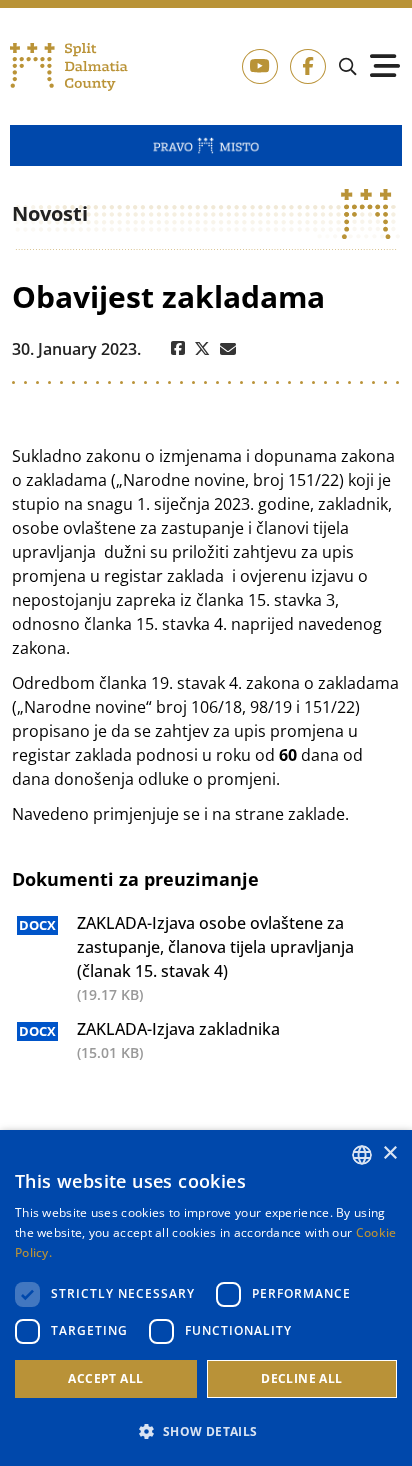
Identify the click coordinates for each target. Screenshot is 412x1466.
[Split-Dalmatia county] (69, 67)
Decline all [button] (301, 1378)
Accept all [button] (105, 1378)
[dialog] (206, 1298)
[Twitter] (202, 349)
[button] (206, 1431)
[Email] (228, 349)
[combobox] (362, 1155)
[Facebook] (178, 349)
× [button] (389, 1153)
